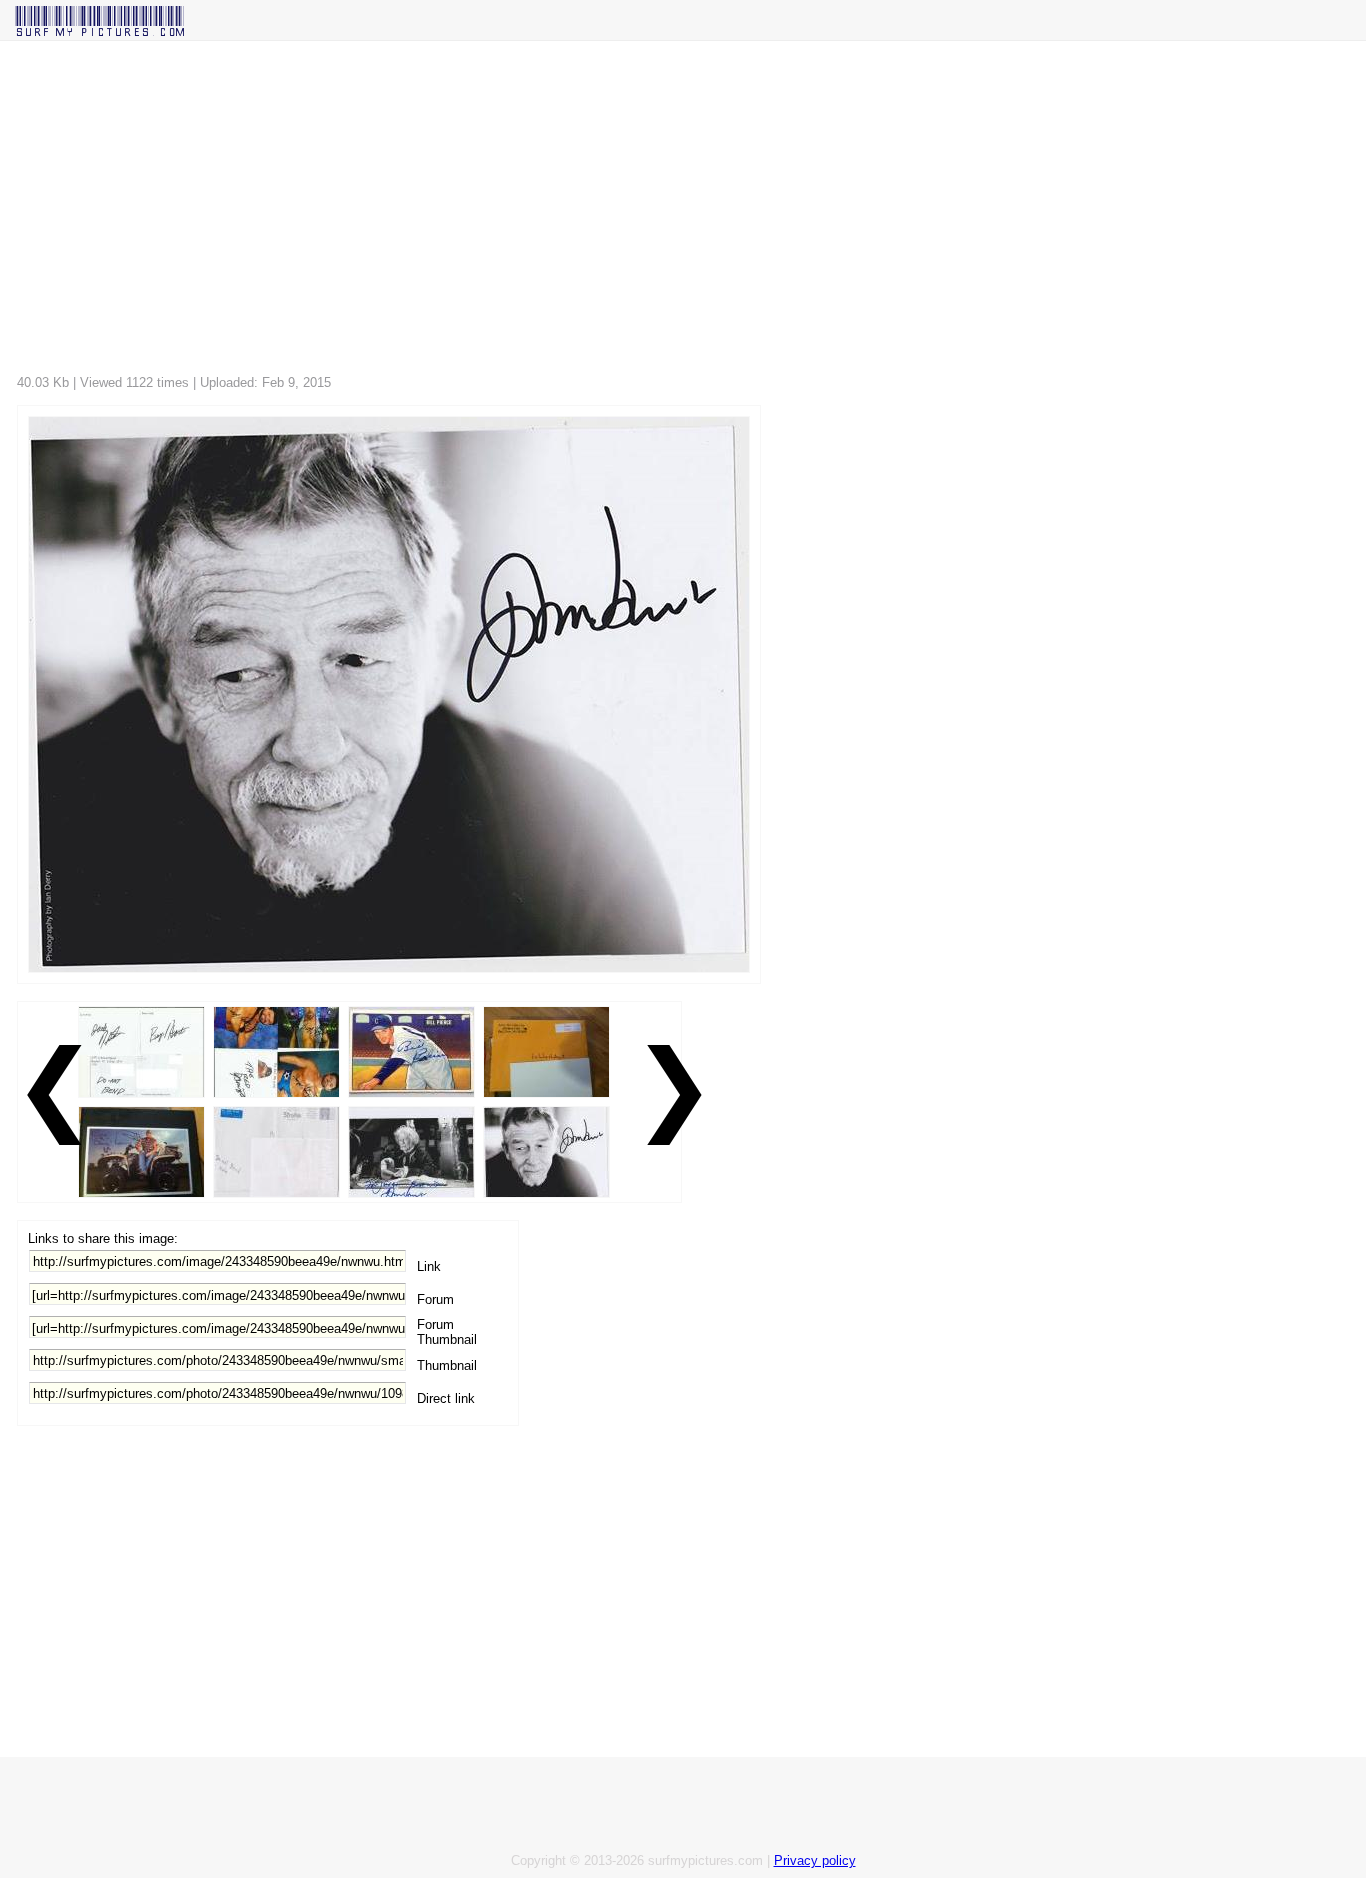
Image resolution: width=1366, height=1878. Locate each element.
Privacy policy (815, 1860)
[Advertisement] (617, 213)
